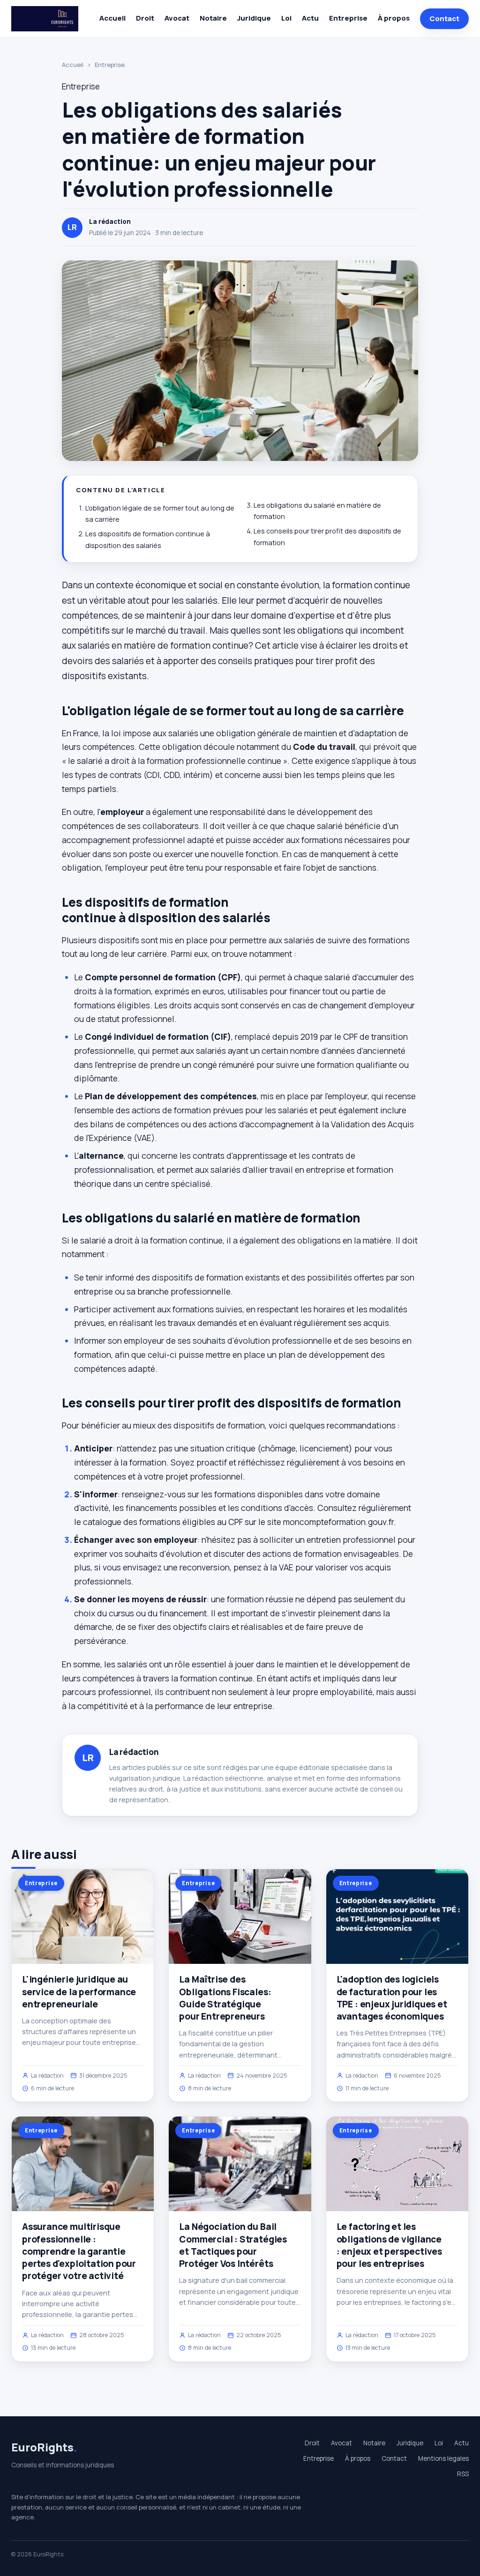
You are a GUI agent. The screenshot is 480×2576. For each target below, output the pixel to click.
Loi (286, 18)
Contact (444, 19)
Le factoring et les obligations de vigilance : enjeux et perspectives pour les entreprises (389, 2245)
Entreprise (348, 18)
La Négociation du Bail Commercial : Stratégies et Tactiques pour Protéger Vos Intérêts (233, 2245)
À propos (394, 18)
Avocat (177, 18)
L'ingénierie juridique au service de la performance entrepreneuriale (79, 1991)
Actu (310, 18)
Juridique (254, 18)
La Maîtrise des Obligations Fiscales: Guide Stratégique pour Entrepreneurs (225, 1998)
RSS (463, 2474)
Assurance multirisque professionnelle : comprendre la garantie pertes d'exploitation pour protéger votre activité (79, 2251)
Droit (145, 18)
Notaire (213, 18)
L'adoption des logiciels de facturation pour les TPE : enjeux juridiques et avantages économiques (392, 1998)
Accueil (112, 18)
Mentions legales (443, 2458)
